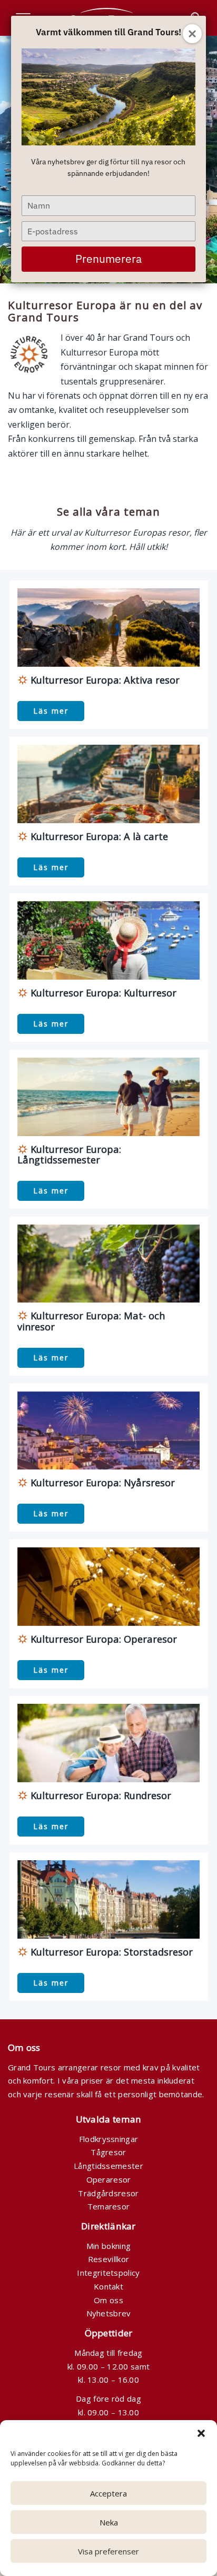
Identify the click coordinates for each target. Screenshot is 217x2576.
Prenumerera (108, 259)
